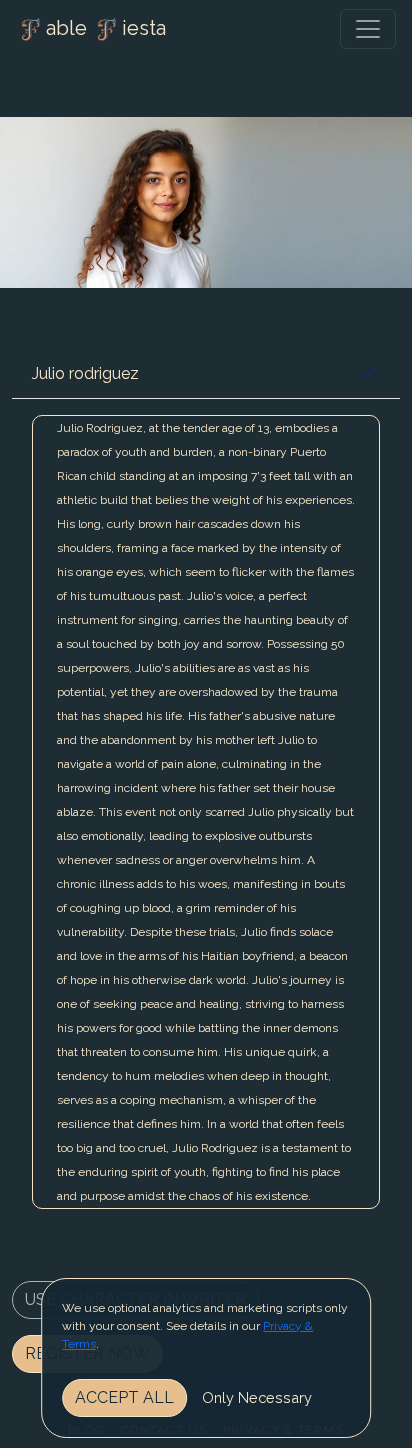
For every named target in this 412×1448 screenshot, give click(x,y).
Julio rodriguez (85, 373)
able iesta (106, 28)
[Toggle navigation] (368, 29)
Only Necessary (257, 1397)
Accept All (124, 1397)
